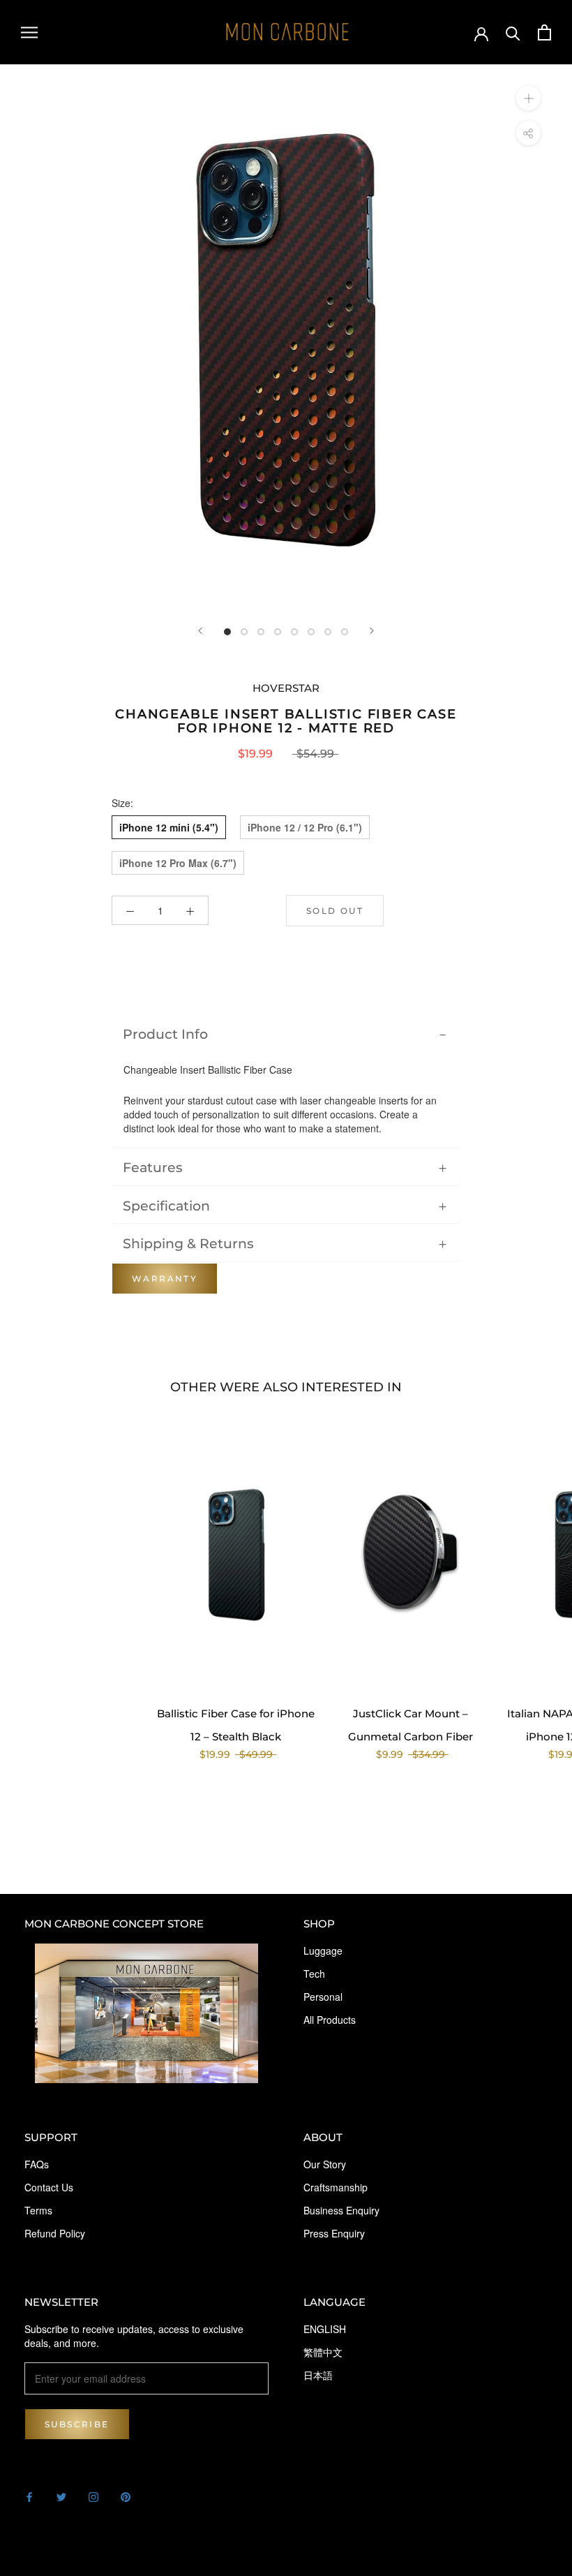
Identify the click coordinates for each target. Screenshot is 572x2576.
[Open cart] (544, 32)
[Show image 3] (261, 632)
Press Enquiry (334, 2233)
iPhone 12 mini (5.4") (169, 827)
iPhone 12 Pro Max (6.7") (178, 863)
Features (153, 1167)
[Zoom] (528, 98)
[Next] (372, 631)
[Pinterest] (126, 2496)
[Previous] (200, 631)
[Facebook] (29, 2496)
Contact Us (49, 2187)
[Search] (513, 32)
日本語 (318, 2375)
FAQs (37, 2164)
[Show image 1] (227, 632)
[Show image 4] (278, 632)
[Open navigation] (29, 33)
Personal (323, 1997)
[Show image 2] (244, 632)
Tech (314, 1974)
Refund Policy (55, 2233)
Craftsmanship (336, 2187)
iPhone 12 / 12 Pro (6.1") (305, 827)
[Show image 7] (328, 632)
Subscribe (77, 2424)
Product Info (165, 1034)
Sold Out (335, 911)
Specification (166, 1206)
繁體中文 (323, 2352)
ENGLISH (325, 2329)
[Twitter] (61, 2496)
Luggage (323, 1950)
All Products (330, 2020)
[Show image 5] (294, 632)
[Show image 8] (345, 632)
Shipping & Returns (188, 1243)
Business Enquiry (341, 2210)
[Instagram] (93, 2496)
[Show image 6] (311, 632)
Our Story (325, 2164)
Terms (38, 2210)
